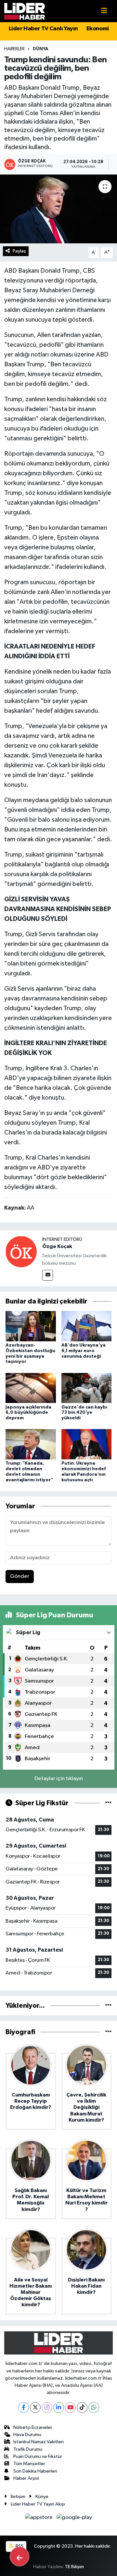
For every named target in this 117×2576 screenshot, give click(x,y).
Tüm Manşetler (29, 2464)
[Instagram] (47, 2408)
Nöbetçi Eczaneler (33, 2427)
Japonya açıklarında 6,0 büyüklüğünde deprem (28, 1413)
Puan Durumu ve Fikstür (38, 2456)
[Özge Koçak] (21, 1251)
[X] (35, 2408)
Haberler (14, 49)
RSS (19, 2546)
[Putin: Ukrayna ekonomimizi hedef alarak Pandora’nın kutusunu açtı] (87, 1444)
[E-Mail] (48, 1275)
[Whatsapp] (94, 2408)
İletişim (18, 2497)
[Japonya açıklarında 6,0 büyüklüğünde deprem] (31, 1388)
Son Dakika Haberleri (35, 2471)
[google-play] (74, 2519)
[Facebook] (24, 2408)
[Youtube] (70, 2408)
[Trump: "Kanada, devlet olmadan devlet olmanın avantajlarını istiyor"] (31, 1444)
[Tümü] (108, 2006)
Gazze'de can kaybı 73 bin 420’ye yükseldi (84, 1413)
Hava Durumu (27, 2435)
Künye (42, 2497)
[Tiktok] (82, 2408)
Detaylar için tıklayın (59, 1779)
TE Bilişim (74, 2567)
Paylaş (19, 251)
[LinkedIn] (59, 2408)
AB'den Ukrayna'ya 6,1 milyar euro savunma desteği (84, 1351)
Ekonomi (98, 29)
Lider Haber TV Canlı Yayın (43, 29)
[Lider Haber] (25, 11)
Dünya (41, 49)
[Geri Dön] (19, 2556)
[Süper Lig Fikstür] (108, 1803)
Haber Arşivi (26, 2478)
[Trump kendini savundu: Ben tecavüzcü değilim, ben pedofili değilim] (58, 209)
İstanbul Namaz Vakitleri (39, 2442)
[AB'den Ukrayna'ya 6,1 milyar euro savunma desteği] (87, 1326)
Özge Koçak (57, 1246)
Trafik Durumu (28, 2449)
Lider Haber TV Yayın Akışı (38, 2504)
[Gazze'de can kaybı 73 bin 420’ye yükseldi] (87, 1388)
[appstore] (39, 2519)
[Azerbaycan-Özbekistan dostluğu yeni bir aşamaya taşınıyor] (31, 1326)
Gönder (20, 1576)
